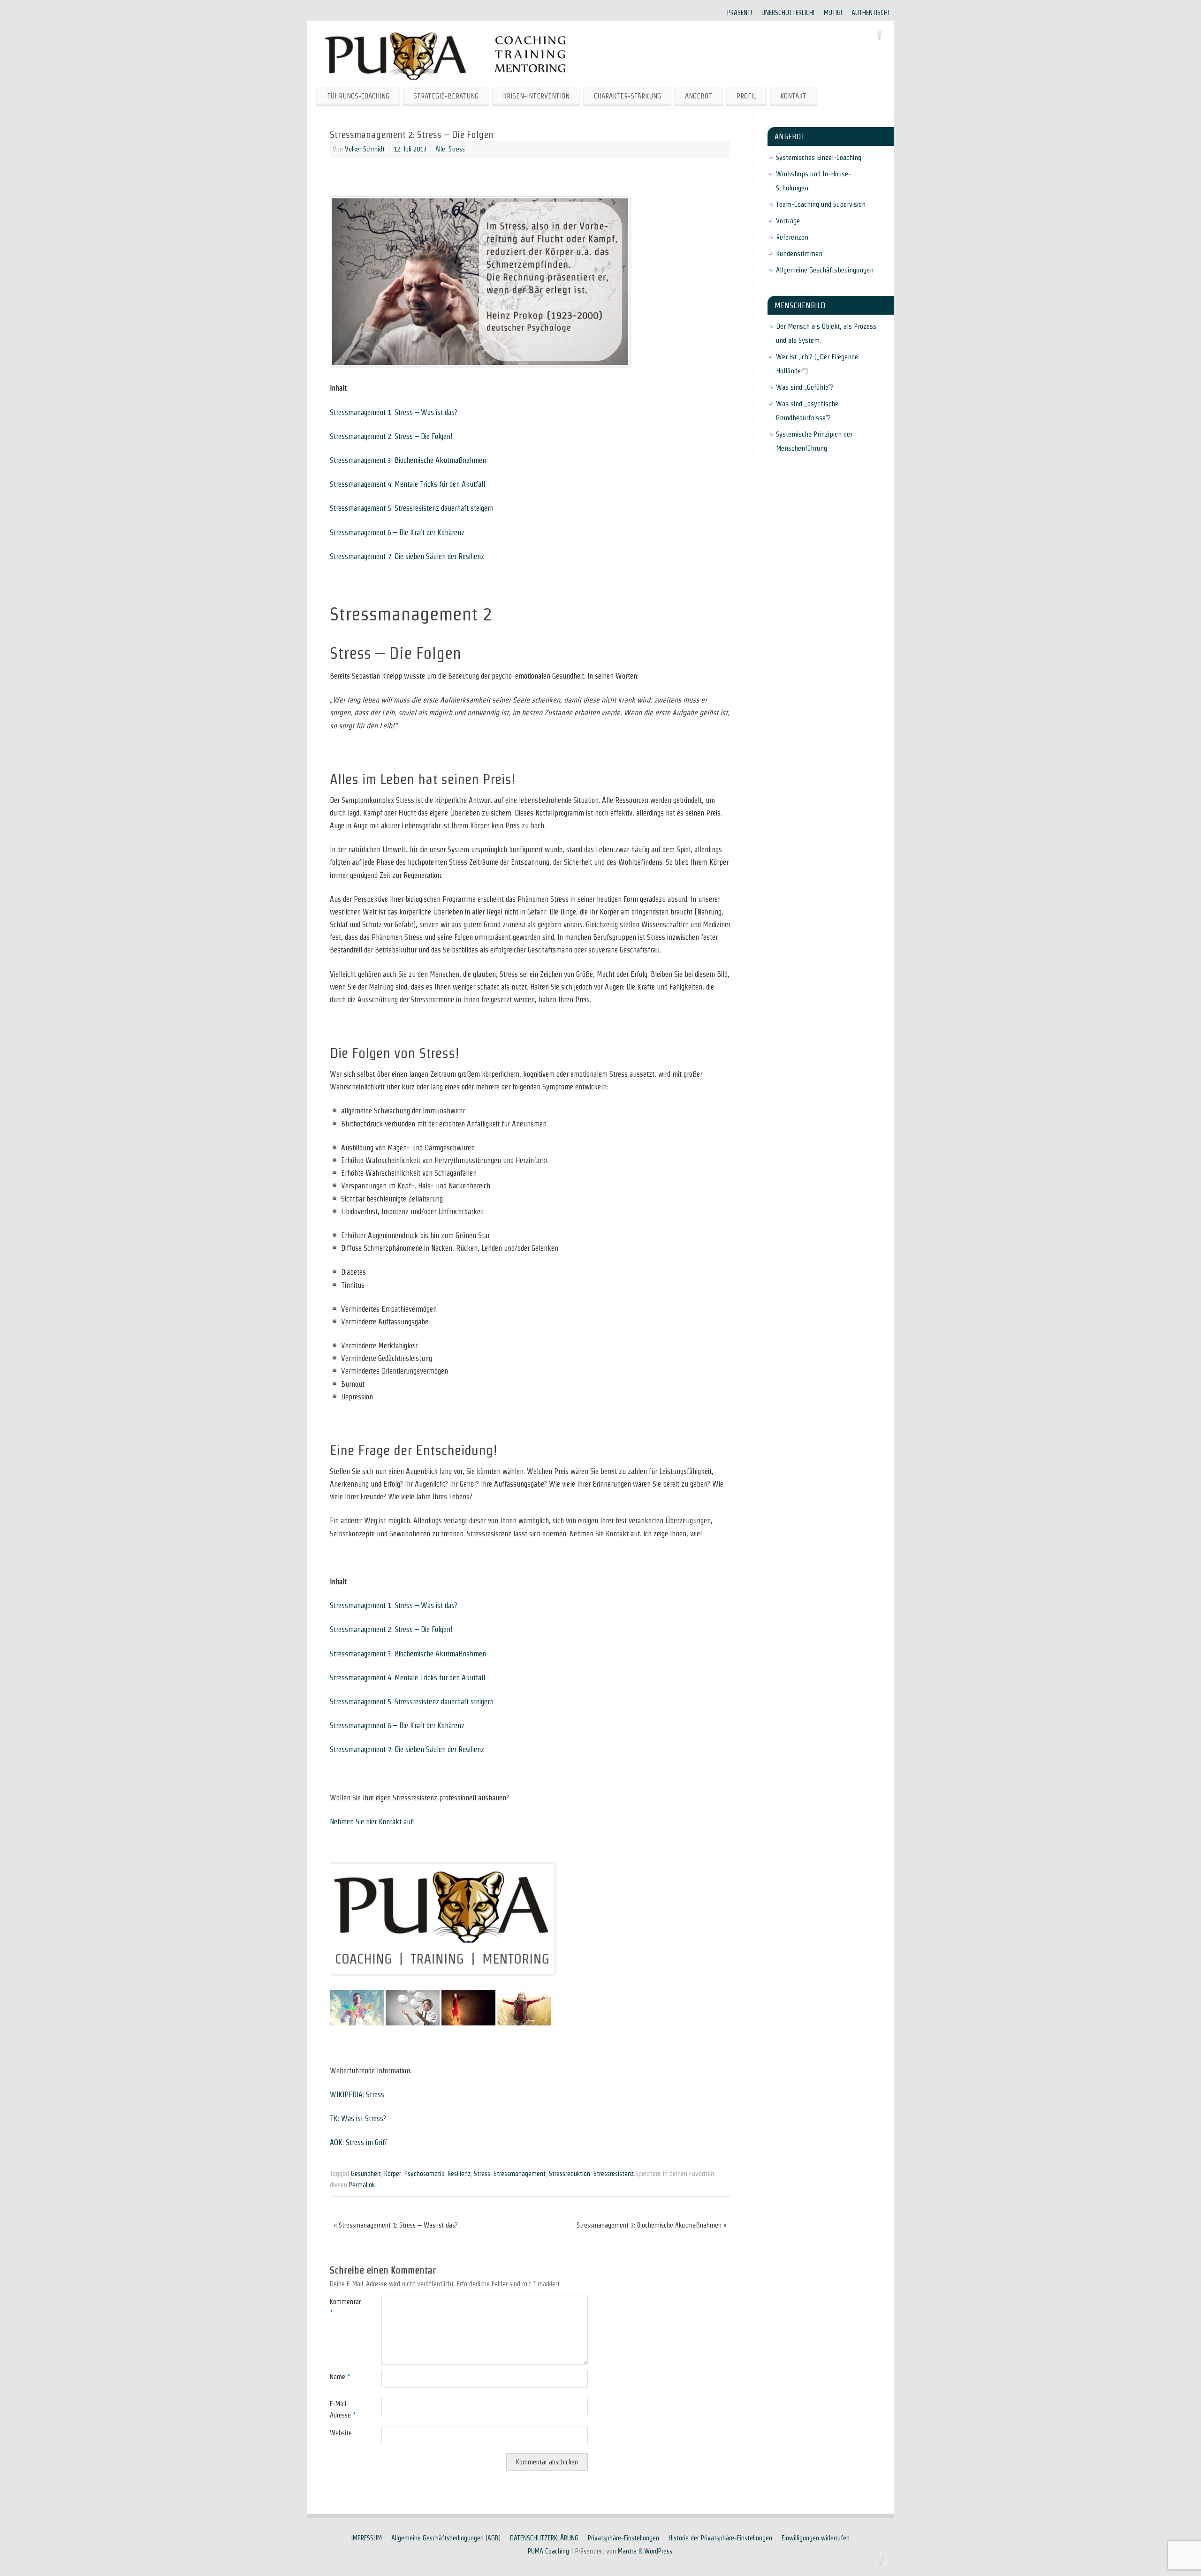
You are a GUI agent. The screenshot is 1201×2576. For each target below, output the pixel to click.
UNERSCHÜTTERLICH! (788, 13)
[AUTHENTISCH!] (524, 2023)
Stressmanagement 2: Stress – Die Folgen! (391, 436)
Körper (393, 2174)
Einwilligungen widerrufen (816, 2538)
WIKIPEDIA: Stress (357, 2095)
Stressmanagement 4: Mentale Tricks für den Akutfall (407, 484)
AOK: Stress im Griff (358, 2142)
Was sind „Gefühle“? (805, 387)
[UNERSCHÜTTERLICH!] (413, 2023)
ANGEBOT (699, 96)
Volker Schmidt (365, 149)
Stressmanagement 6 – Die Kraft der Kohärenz (397, 533)
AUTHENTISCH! (870, 13)
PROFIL (746, 96)
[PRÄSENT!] (357, 2023)
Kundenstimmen (799, 253)
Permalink (362, 2185)
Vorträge (788, 221)
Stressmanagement (520, 2174)
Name (340, 2377)
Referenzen (792, 237)
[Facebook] (880, 37)
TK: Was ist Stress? (358, 2119)
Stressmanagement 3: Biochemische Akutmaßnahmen (408, 460)
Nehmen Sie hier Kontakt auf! (372, 1822)
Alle (440, 149)
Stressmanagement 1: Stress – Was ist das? (394, 412)
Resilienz (459, 2174)
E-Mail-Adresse (343, 2410)
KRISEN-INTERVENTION (536, 96)
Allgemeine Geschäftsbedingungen (825, 270)
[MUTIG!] (468, 2023)
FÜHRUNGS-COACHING (358, 96)
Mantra (627, 2551)
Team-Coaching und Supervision (821, 204)
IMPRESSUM (367, 2538)
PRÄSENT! (740, 13)
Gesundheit (366, 2174)
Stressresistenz (614, 2174)
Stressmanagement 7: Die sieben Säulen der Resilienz (407, 556)
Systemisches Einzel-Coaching (819, 157)
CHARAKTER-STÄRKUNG (627, 96)
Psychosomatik (424, 2174)
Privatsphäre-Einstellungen (623, 2538)
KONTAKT (793, 96)
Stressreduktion (570, 2174)
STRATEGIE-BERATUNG (446, 96)
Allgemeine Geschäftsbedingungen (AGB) (446, 2538)
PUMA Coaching (548, 2551)
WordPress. (659, 2551)
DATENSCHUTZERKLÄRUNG (544, 2538)
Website (341, 2433)
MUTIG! (833, 13)
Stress (457, 149)
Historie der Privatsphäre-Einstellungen (720, 2538)
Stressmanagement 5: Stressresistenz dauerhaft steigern (412, 508)
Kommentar (343, 2307)
